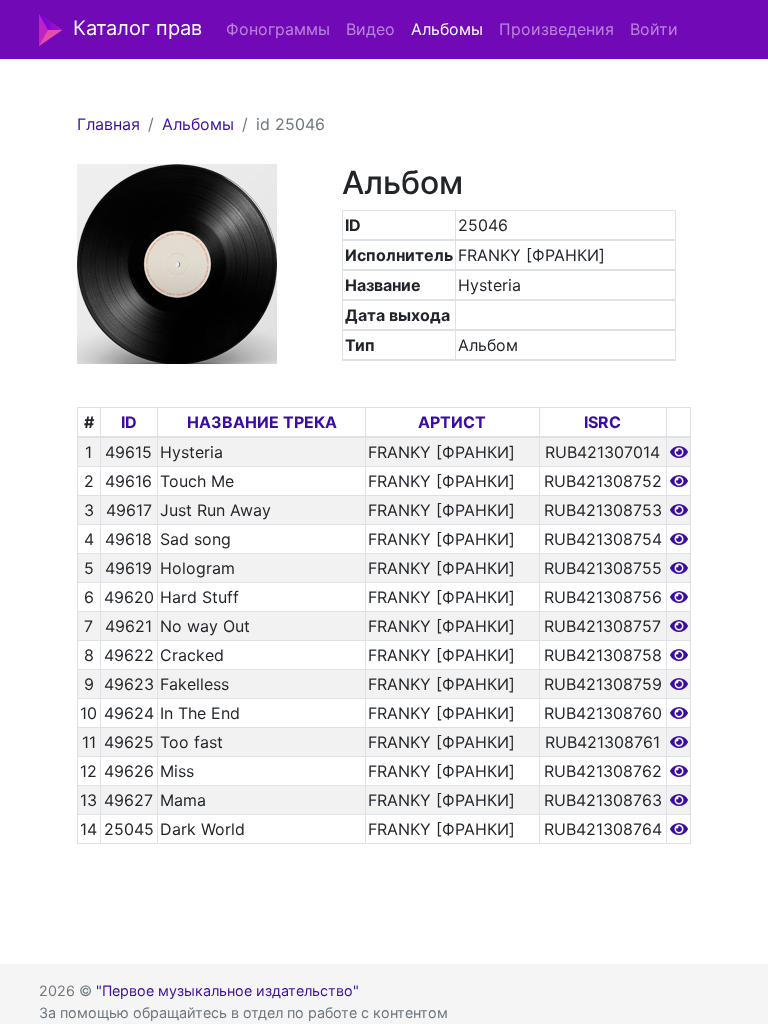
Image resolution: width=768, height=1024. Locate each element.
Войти (654, 29)
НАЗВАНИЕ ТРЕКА (262, 422)
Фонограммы (278, 29)
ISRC (602, 422)
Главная (108, 124)
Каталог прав (137, 28)
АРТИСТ (452, 422)
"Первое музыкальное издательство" (227, 990)
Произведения (556, 29)
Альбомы (447, 29)
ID (129, 422)
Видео (370, 29)
